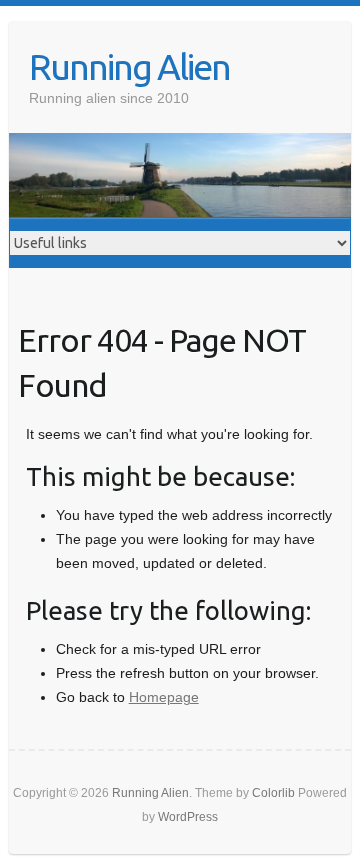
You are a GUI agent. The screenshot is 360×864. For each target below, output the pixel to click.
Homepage (164, 697)
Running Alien (129, 66)
